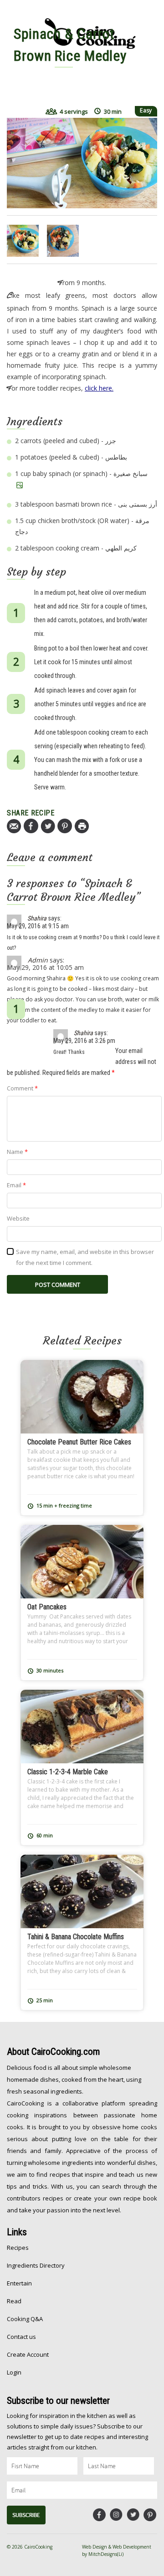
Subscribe (26, 2515)
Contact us (21, 2337)
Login (14, 2372)
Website (18, 1218)
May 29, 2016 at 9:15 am (38, 926)
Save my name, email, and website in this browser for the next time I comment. (85, 1257)
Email (16, 1185)
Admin (38, 960)
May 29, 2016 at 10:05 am (45, 967)
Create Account (28, 2354)
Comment (22, 1088)
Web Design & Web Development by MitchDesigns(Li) (117, 2550)
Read (14, 2301)
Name (17, 1152)
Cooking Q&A (25, 2319)
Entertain (19, 2283)
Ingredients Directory (36, 2265)
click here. (99, 388)
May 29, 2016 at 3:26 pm (84, 1041)
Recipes (18, 2248)
